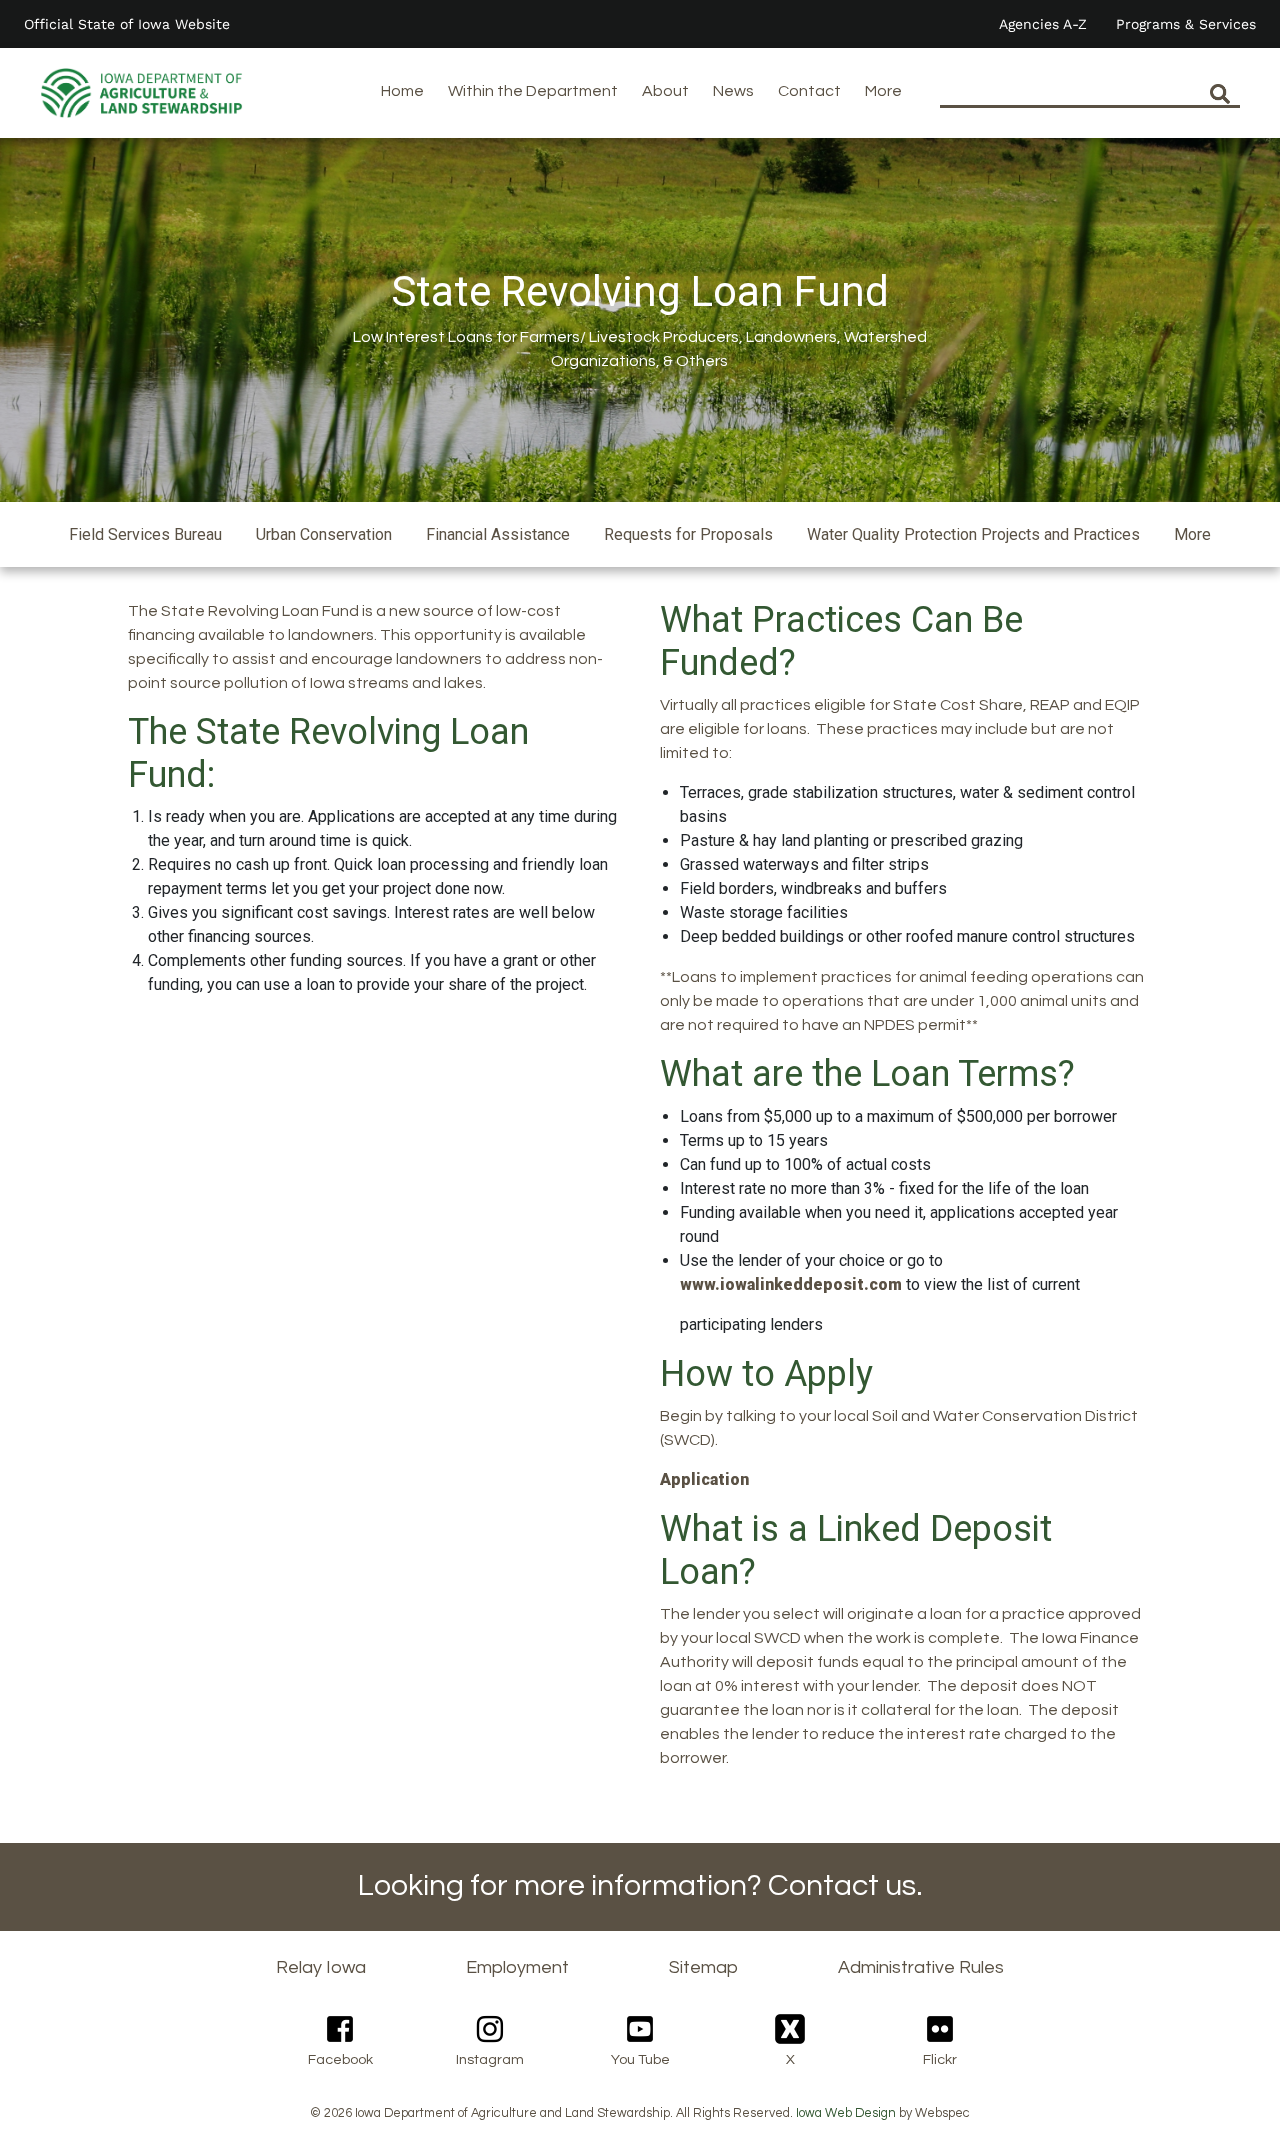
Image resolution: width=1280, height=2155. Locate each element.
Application (704, 1479)
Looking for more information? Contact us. (640, 1885)
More (883, 91)
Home (402, 91)
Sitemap (703, 1967)
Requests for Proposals (688, 534)
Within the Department (533, 91)
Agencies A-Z (1043, 24)
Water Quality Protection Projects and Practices (973, 534)
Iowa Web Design (846, 2113)
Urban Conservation (324, 534)
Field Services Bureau (145, 534)
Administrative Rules (921, 1967)
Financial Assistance (498, 534)
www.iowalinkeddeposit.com (791, 1284)
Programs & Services (1186, 24)
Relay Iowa (321, 1967)
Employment (517, 1967)
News (733, 91)
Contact (809, 91)
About (665, 91)
